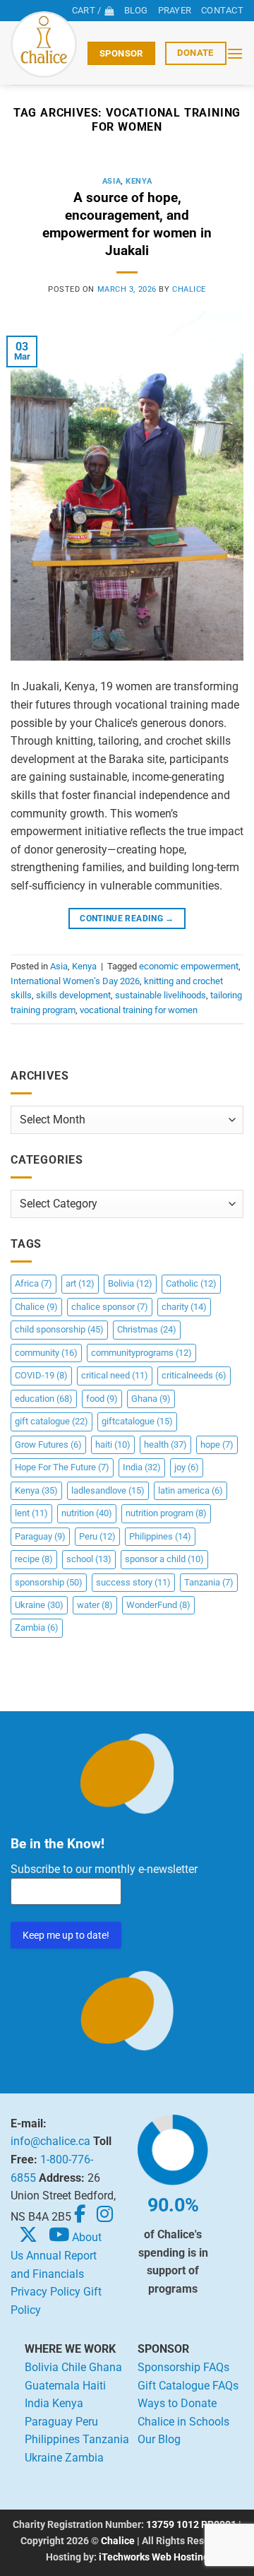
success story (133, 1582)
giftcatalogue (137, 1421)
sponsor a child (164, 1559)
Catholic (191, 1283)
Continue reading (127, 918)
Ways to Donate (177, 2403)
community (46, 1353)
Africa (34, 1283)
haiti (113, 1444)
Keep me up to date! (66, 1935)
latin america (190, 1490)
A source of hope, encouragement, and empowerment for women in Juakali (127, 224)
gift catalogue (52, 1421)
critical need (115, 1375)
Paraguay (40, 1536)
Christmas (147, 1329)
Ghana (151, 1399)
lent (31, 1513)
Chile (74, 2367)
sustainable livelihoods (161, 995)
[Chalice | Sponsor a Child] (44, 45)
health (165, 1444)
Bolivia (130, 1283)
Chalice (36, 1307)
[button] (235, 53)
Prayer (175, 10)
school (89, 1559)
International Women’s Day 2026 (75, 981)
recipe (34, 1559)
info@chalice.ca (50, 2141)
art (80, 1283)
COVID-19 (41, 1375)
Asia (111, 181)
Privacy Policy (46, 2292)
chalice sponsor (110, 1307)
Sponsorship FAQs (183, 2367)
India (142, 1467)
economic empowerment (189, 966)
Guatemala (52, 2386)
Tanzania (209, 1582)
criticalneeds (194, 1375)
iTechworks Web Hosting (154, 2557)
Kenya (139, 181)
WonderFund (158, 1605)
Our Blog (159, 2439)
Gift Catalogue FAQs (188, 2386)
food (102, 1399)
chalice (189, 289)
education (44, 1399)
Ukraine (39, 1605)
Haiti (94, 2386)
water (95, 1605)
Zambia (37, 1627)
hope (217, 1444)
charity (184, 1307)
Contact (222, 10)
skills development (73, 995)
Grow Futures (48, 1444)
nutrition (87, 1513)
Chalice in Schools (183, 2422)
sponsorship (49, 1582)
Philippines (160, 1536)
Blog (136, 10)
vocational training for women (139, 1010)
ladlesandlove (108, 1490)
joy (187, 1467)
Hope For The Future (62, 1467)
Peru (97, 1536)
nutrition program (166, 1513)
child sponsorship (59, 1329)
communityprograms (141, 1353)
